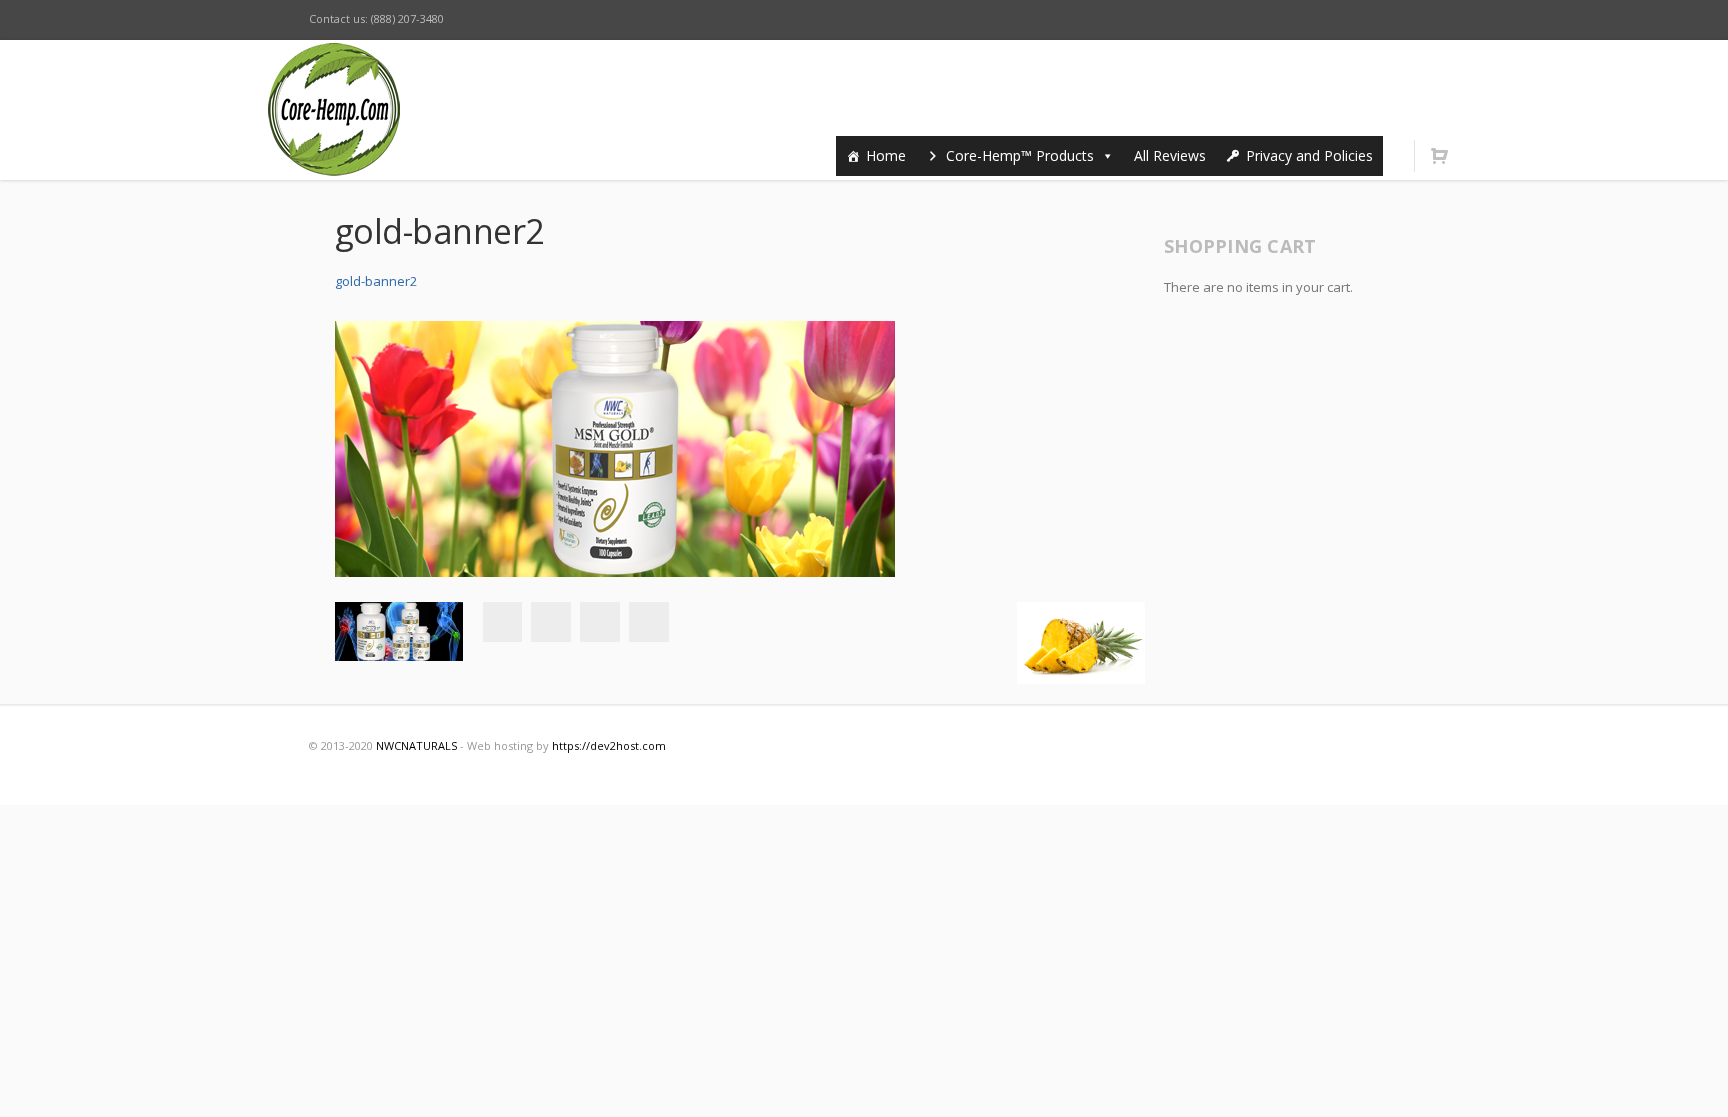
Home (886, 155)
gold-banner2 (376, 281)
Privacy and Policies (1309, 155)
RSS (1399, 20)
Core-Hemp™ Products (1020, 155)
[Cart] (1439, 156)
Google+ (600, 622)
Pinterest (1357, 20)
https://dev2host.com (609, 745)
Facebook (1189, 20)
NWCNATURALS (416, 745)
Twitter (1231, 20)
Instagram (1273, 20)
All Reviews (1170, 155)
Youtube (1315, 20)
